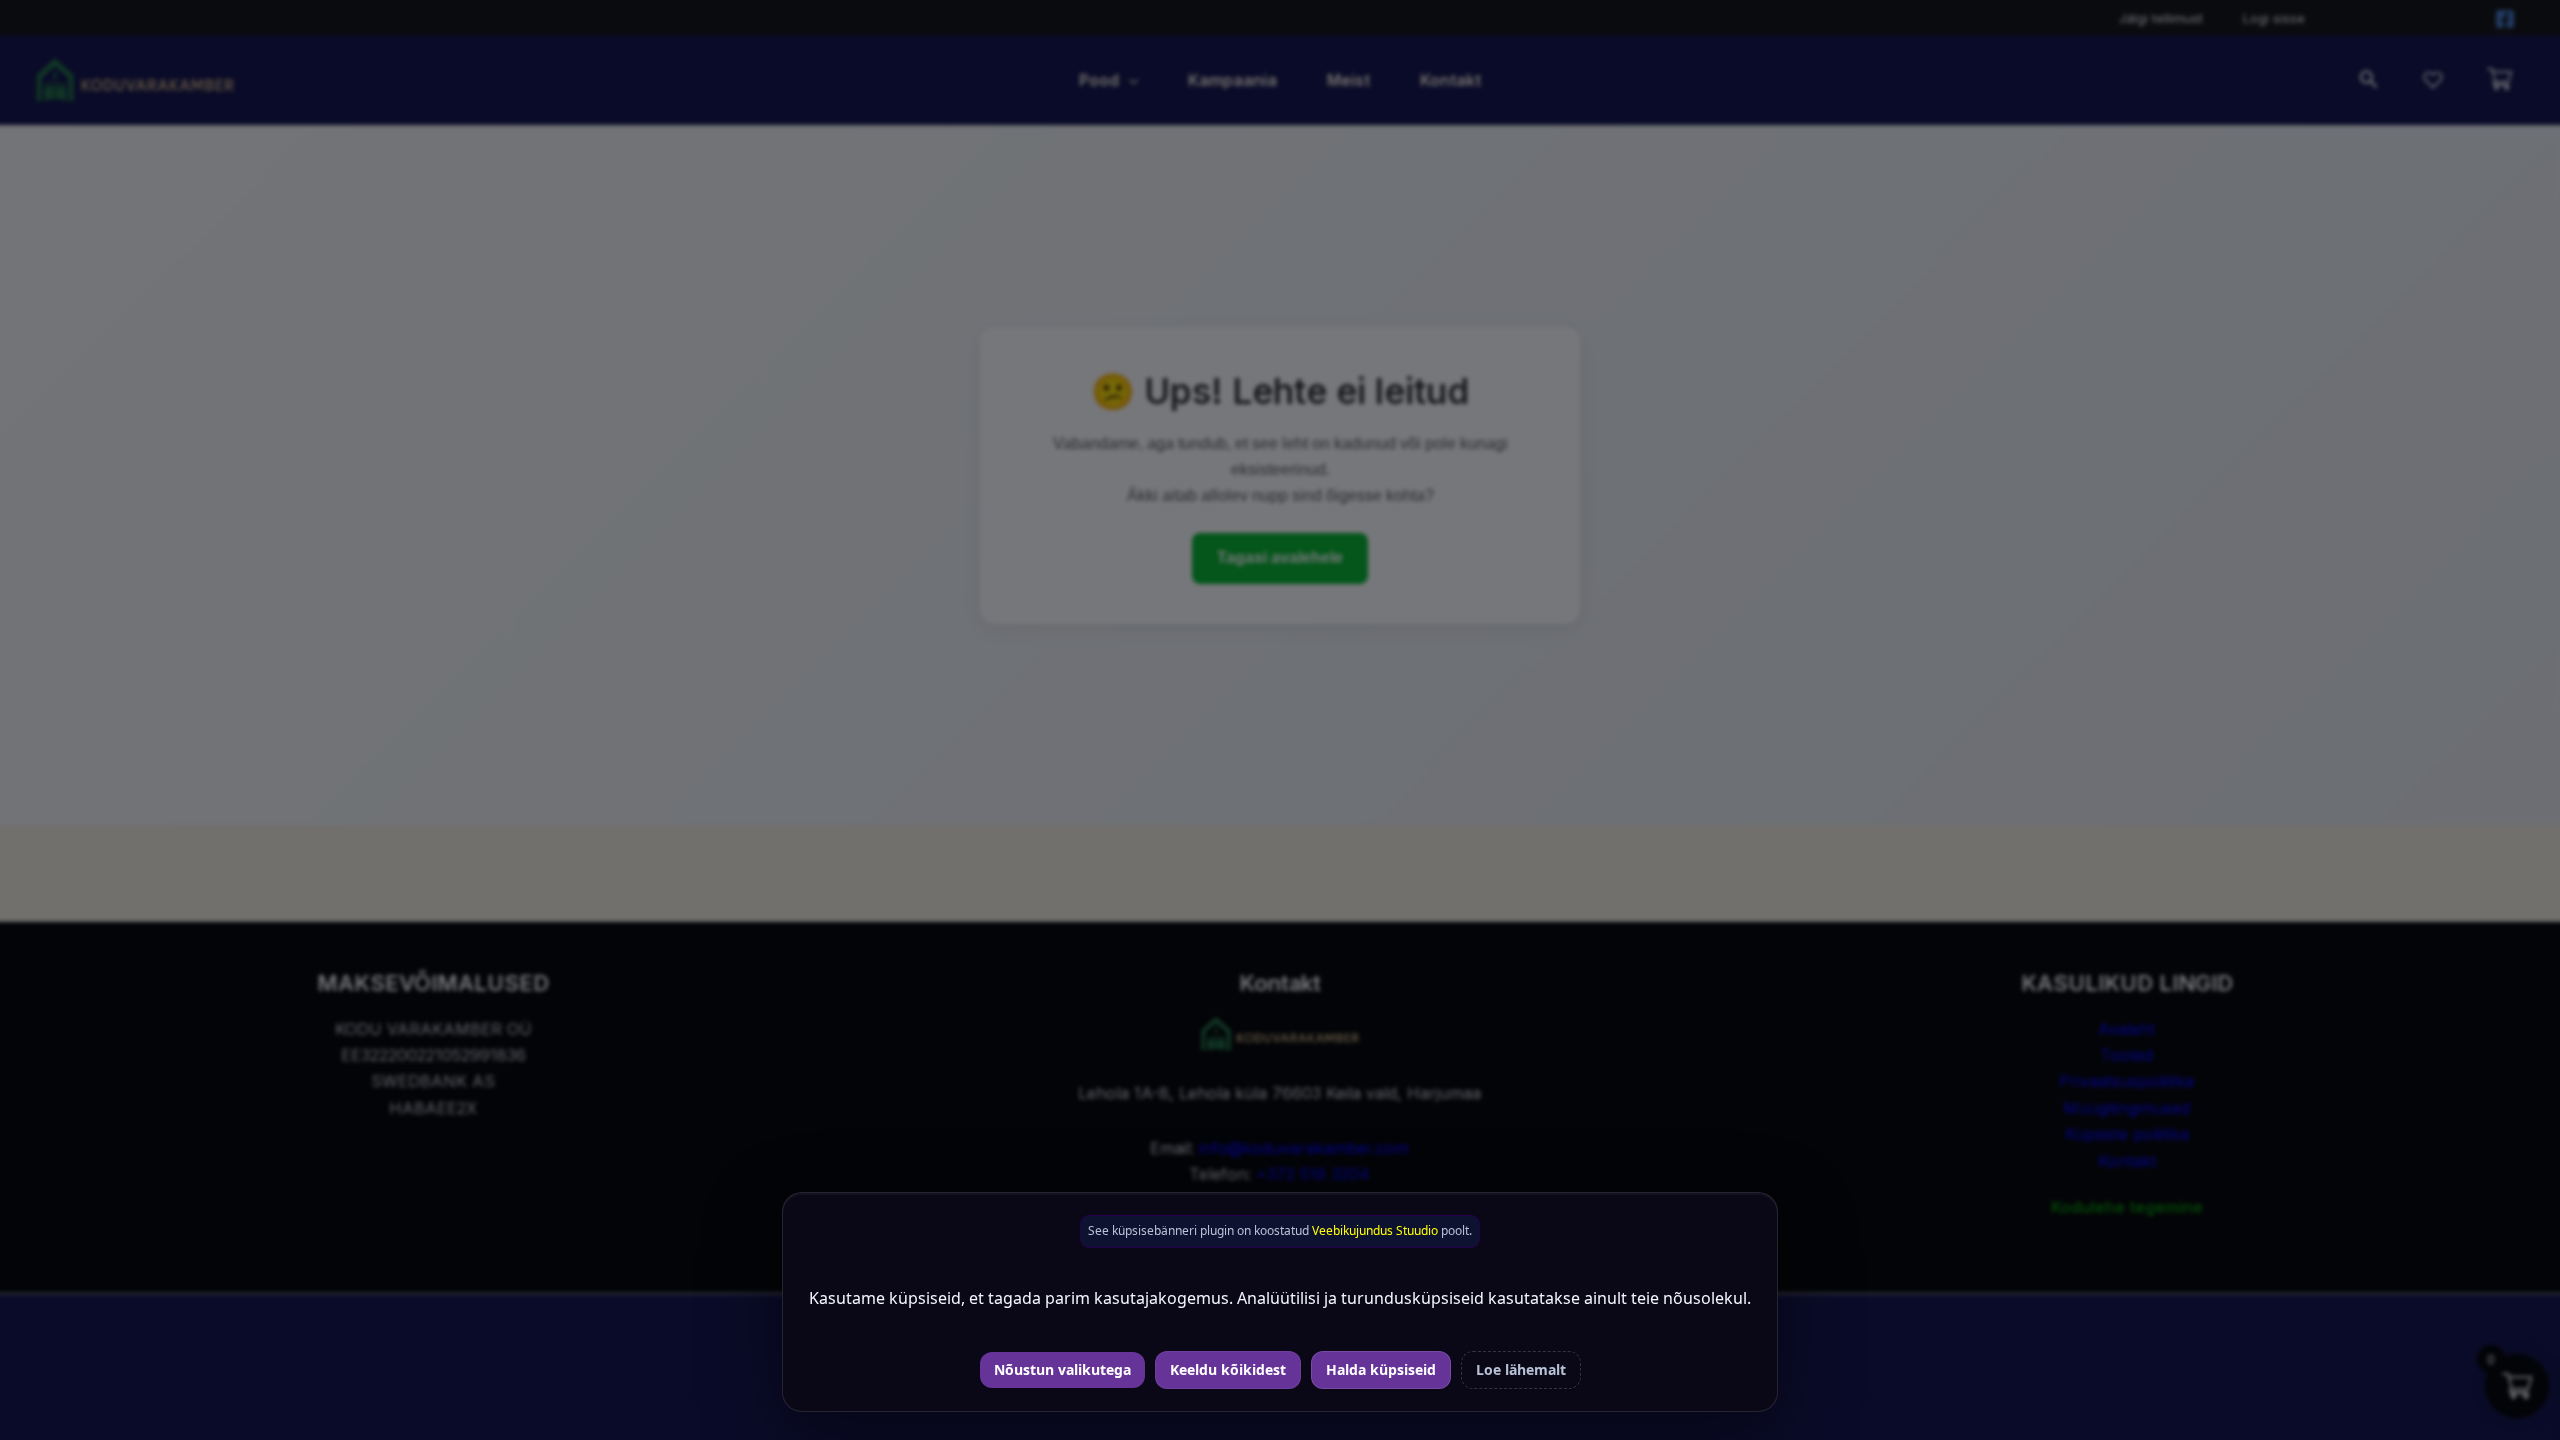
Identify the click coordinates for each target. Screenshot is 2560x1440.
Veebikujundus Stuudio (1375, 1230)
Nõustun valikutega (1062, 1369)
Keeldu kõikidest (1228, 1369)
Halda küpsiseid (1381, 1369)
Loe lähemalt (1521, 1369)
